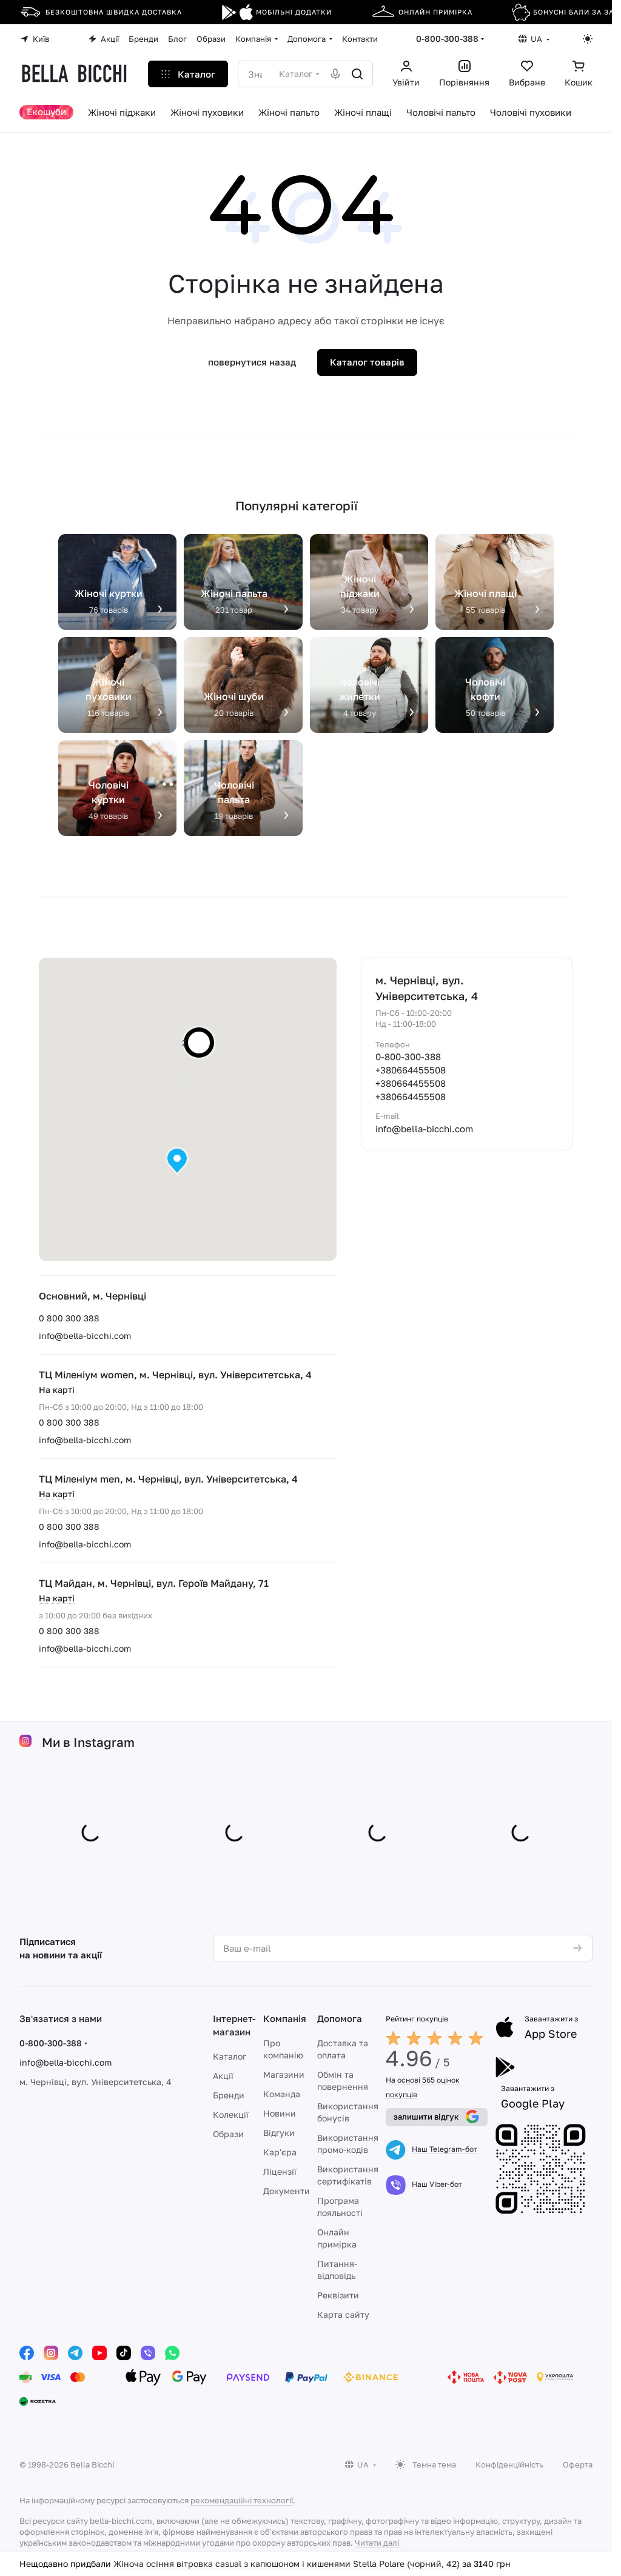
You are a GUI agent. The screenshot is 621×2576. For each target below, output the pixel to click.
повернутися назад (252, 362)
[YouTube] (99, 2353)
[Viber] (148, 2353)
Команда (282, 2094)
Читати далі (377, 2543)
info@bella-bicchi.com (85, 1336)
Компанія (285, 2018)
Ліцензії (280, 2171)
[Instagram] (51, 2353)
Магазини (284, 2074)
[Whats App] (172, 2353)
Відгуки (279, 2133)
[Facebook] (27, 2353)
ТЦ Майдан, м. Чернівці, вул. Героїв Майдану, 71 (154, 1583)
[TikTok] (124, 2353)
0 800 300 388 (69, 1318)
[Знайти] (357, 74)
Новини (280, 2113)
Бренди (229, 2095)
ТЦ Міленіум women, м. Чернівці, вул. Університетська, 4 (175, 1375)
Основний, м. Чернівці (92, 1296)
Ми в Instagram (88, 1745)
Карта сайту (343, 2314)
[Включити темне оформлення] (588, 39)
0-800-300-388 (447, 38)
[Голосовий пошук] (335, 74)
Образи (228, 2134)
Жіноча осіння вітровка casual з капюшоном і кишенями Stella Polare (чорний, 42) (287, 2564)
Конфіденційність (509, 2464)
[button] (177, 1161)
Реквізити (338, 2295)
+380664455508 (411, 1070)
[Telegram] (75, 2353)
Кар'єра (280, 2152)
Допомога (340, 2018)
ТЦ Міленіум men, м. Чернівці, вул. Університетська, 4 (168, 1479)
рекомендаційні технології (242, 2500)
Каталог (230, 2056)
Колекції (231, 2114)
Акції (223, 2076)
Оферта (578, 2464)
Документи (287, 2191)
